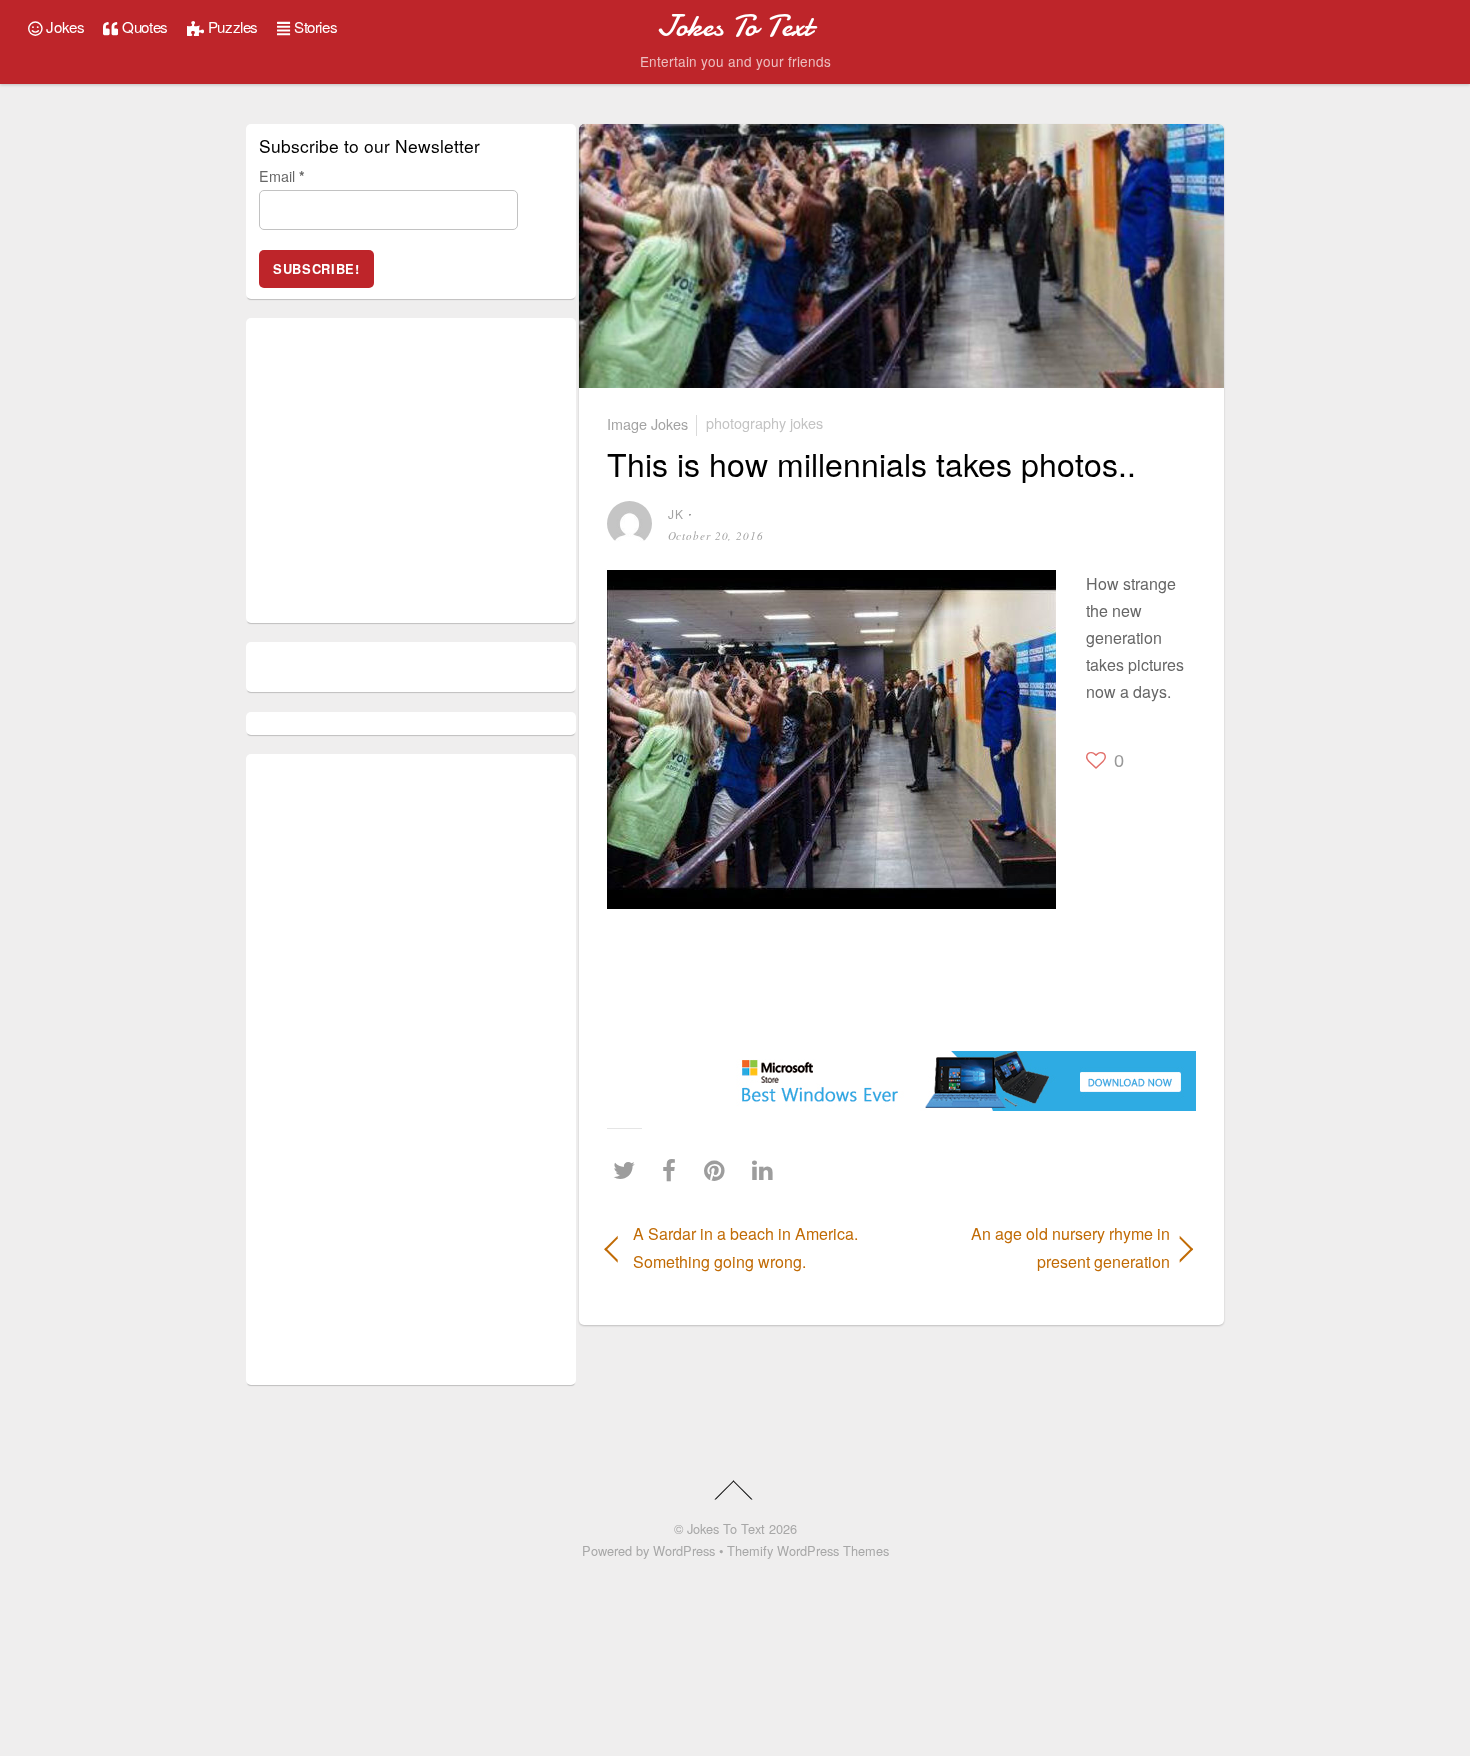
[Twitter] (629, 1169)
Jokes (64, 26)
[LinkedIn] (767, 1169)
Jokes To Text (726, 1528)
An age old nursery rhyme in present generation (1044, 1247)
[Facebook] (674, 1169)
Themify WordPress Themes (808, 1550)
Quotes (143, 26)
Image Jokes (647, 422)
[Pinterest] (719, 1169)
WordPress (684, 1550)
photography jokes (764, 422)
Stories (313, 26)
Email (282, 175)
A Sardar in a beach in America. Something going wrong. (745, 1247)
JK (676, 513)
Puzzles (231, 26)
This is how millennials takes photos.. (871, 463)
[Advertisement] (667, 979)
